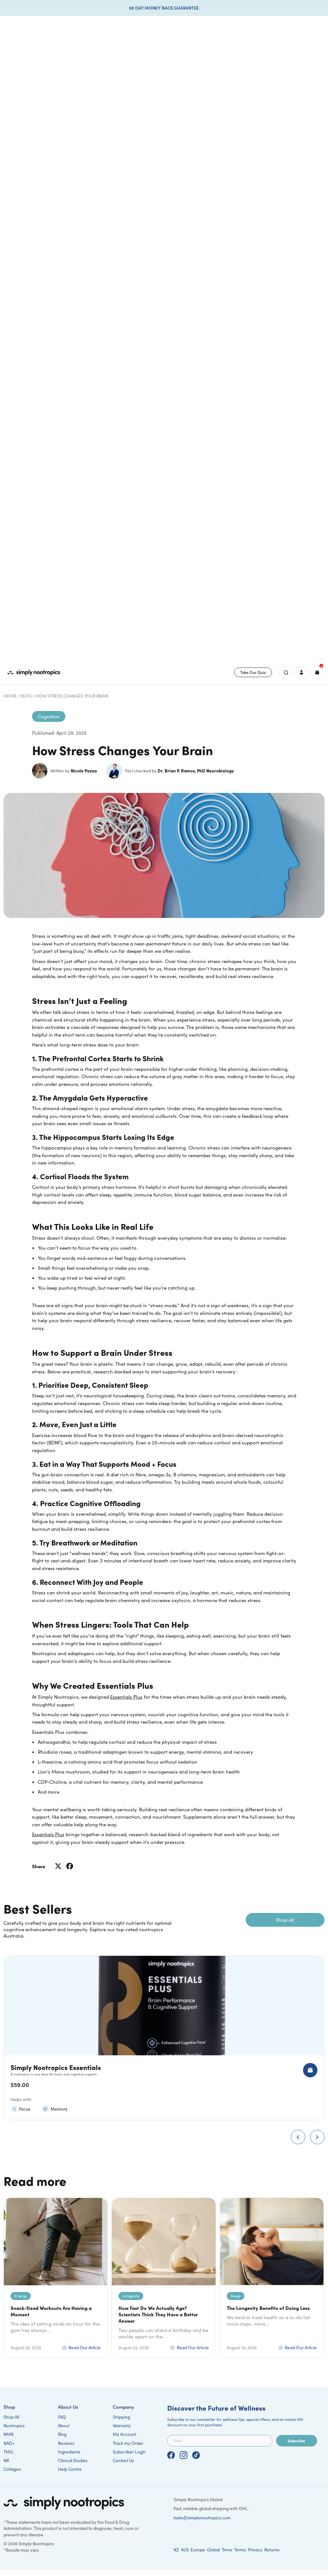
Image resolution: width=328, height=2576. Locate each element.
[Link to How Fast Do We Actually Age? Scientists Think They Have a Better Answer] (164, 2242)
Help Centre (70, 2469)
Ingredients (69, 2452)
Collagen (12, 2469)
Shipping (121, 2417)
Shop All (11, 2417)
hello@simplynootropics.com (202, 2518)
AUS (185, 2550)
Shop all (285, 1920)
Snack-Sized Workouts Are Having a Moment (51, 2311)
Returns (272, 2550)
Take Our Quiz (253, 672)
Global (213, 2550)
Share (39, 1866)
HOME (10, 696)
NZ (176, 2550)
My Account (124, 2434)
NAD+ (9, 2443)
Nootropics (14, 2426)
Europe (198, 2550)
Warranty (122, 2426)
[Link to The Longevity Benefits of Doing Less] (272, 2242)
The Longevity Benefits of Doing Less (268, 2308)
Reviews (66, 2443)
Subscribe (296, 2441)
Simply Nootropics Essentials (56, 2067)
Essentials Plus (48, 1834)
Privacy (255, 2550)
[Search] (286, 672)
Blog (26, 696)
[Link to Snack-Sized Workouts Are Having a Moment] (56, 2242)
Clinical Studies (73, 2460)
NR (6, 2460)
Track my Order (128, 2443)
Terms (240, 2550)
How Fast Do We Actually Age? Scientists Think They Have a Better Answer (158, 2314)
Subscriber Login (129, 2452)
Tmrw (227, 2550)
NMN (8, 2434)
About (64, 2426)
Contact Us (123, 2460)
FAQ (62, 2417)
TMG (8, 2452)
